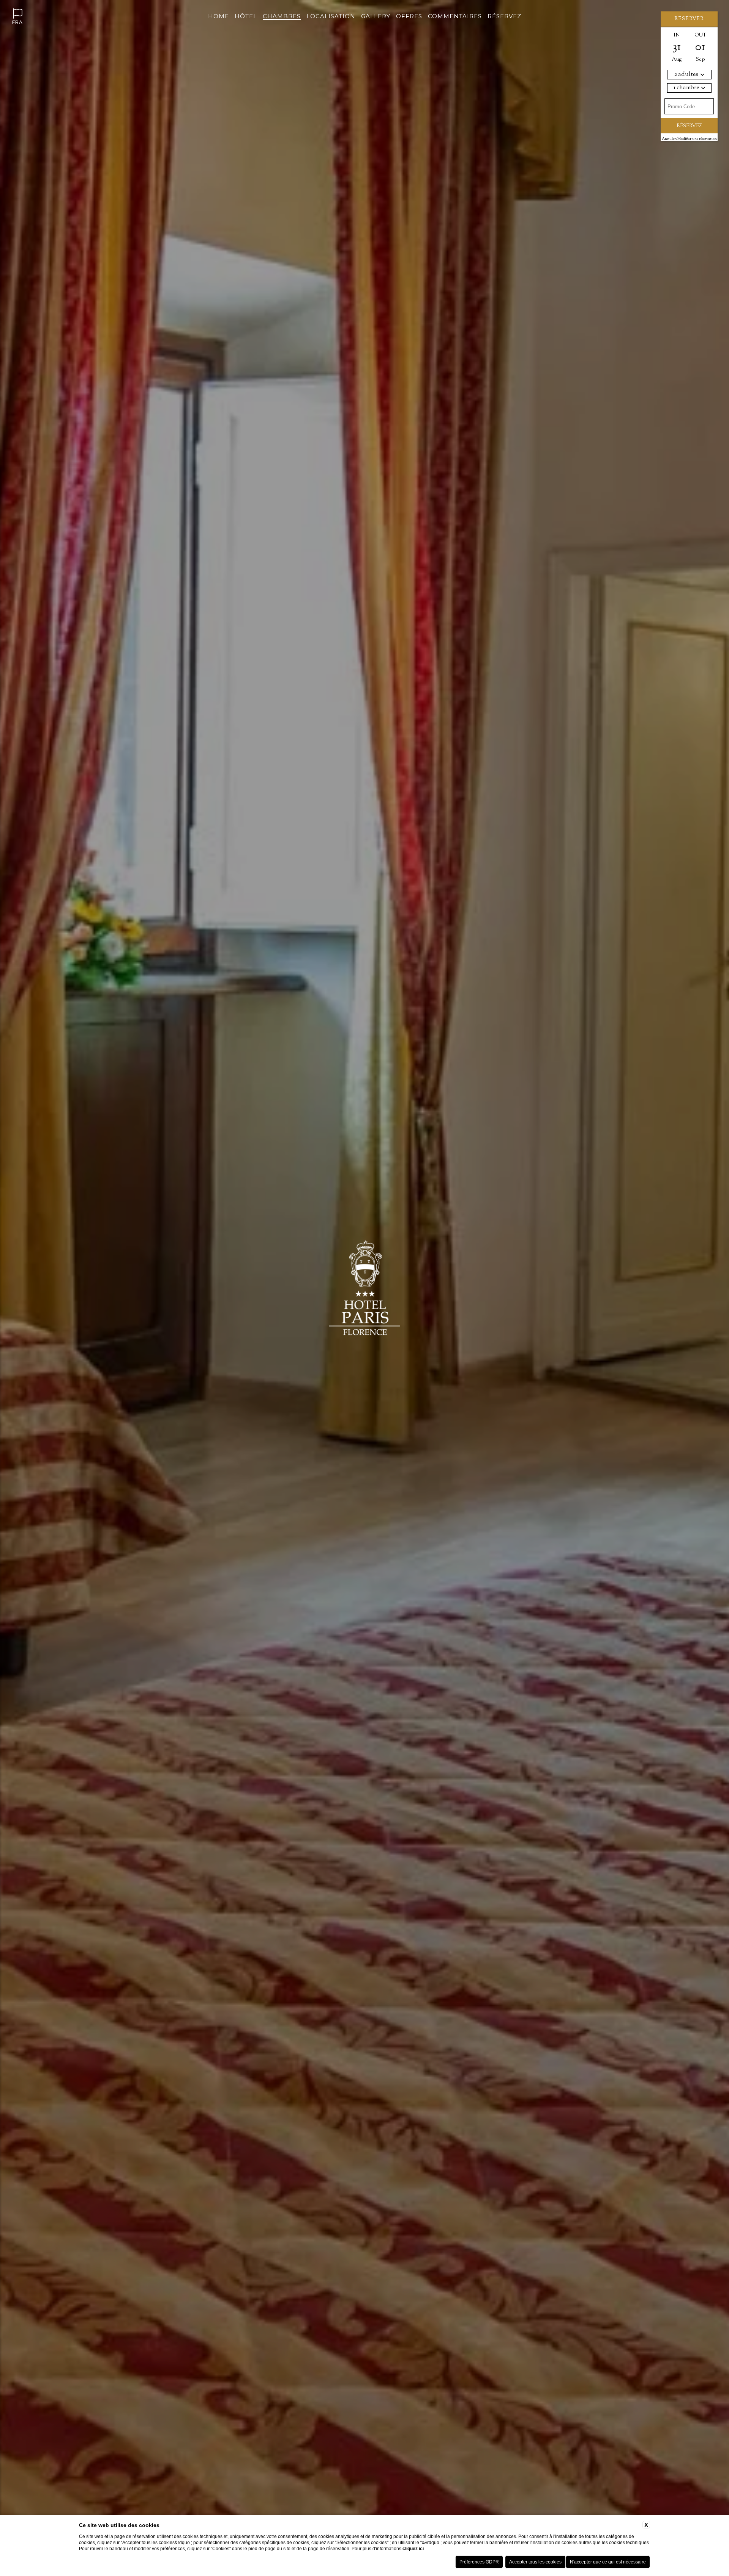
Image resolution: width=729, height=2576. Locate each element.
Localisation (331, 16)
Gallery (376, 16)
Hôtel (246, 16)
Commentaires (455, 16)
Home (219, 16)
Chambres (282, 16)
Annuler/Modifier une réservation (689, 139)
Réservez (504, 16)
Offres (409, 16)
